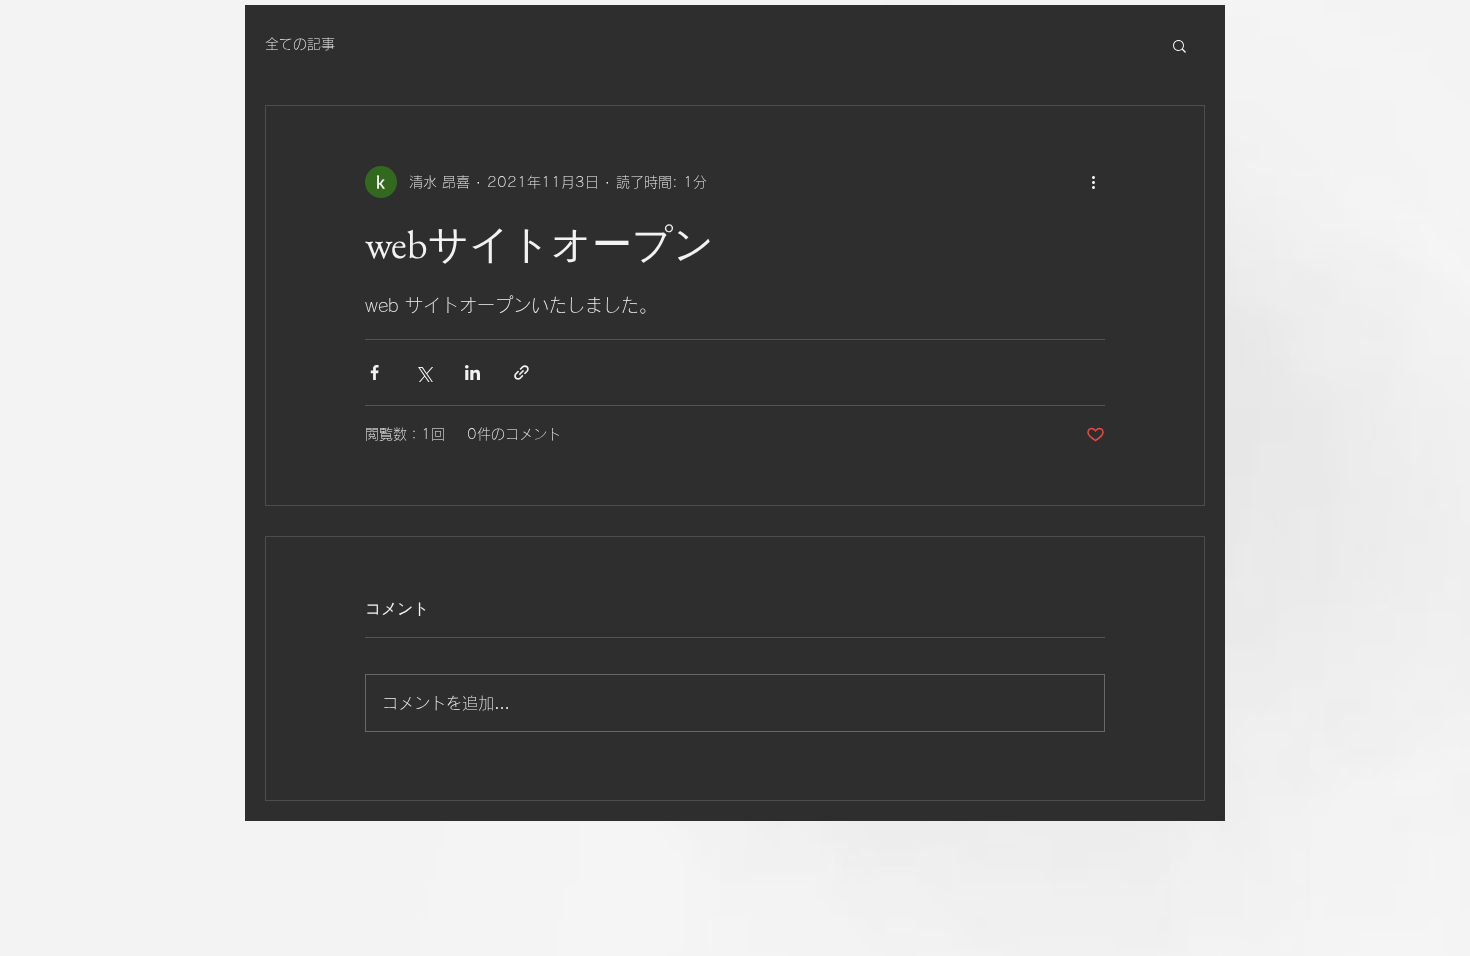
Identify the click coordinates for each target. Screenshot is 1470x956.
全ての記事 (300, 44)
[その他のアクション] (1093, 182)
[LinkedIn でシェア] (472, 372)
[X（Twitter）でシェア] (423, 372)
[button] (1179, 45)
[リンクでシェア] (521, 372)
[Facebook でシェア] (374, 372)
